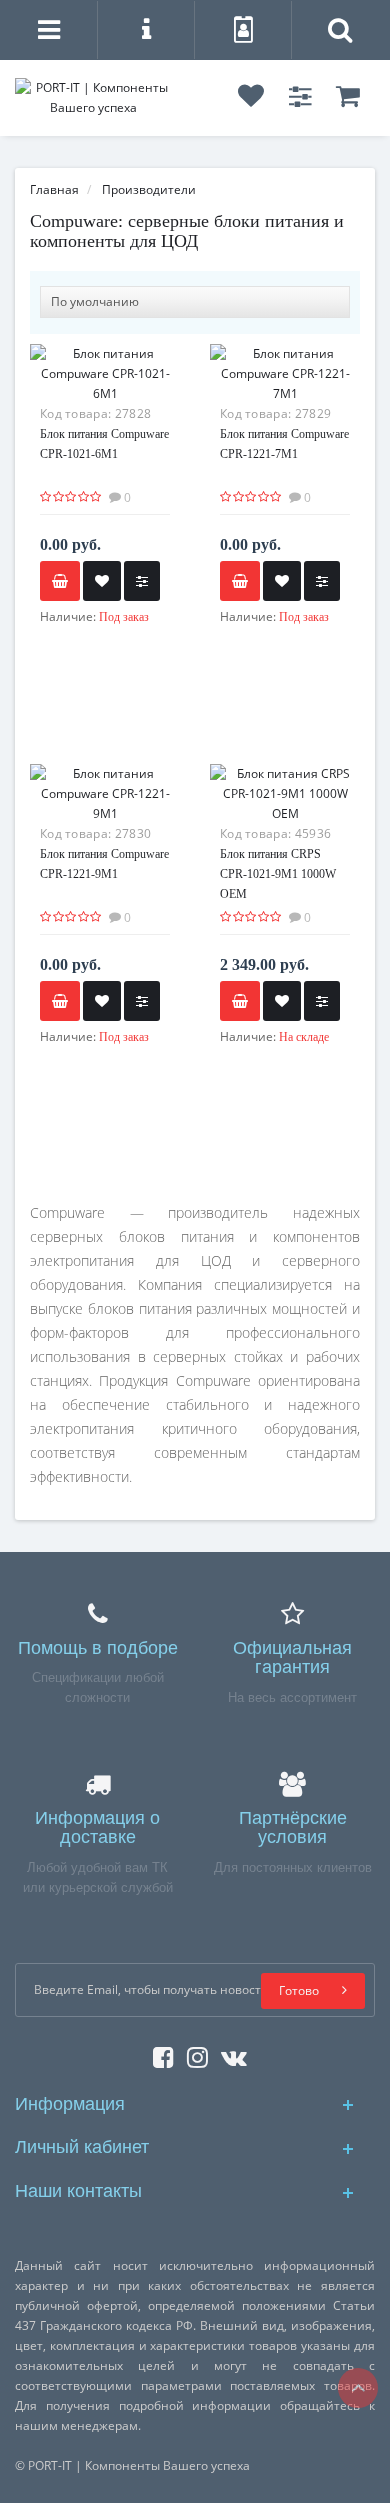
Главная (54, 189)
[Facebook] (158, 2053)
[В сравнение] (142, 581)
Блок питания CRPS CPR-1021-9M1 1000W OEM (278, 874)
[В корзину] (240, 1001)
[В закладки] (102, 581)
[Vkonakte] (229, 2053)
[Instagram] (192, 2053)
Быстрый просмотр (285, 813)
